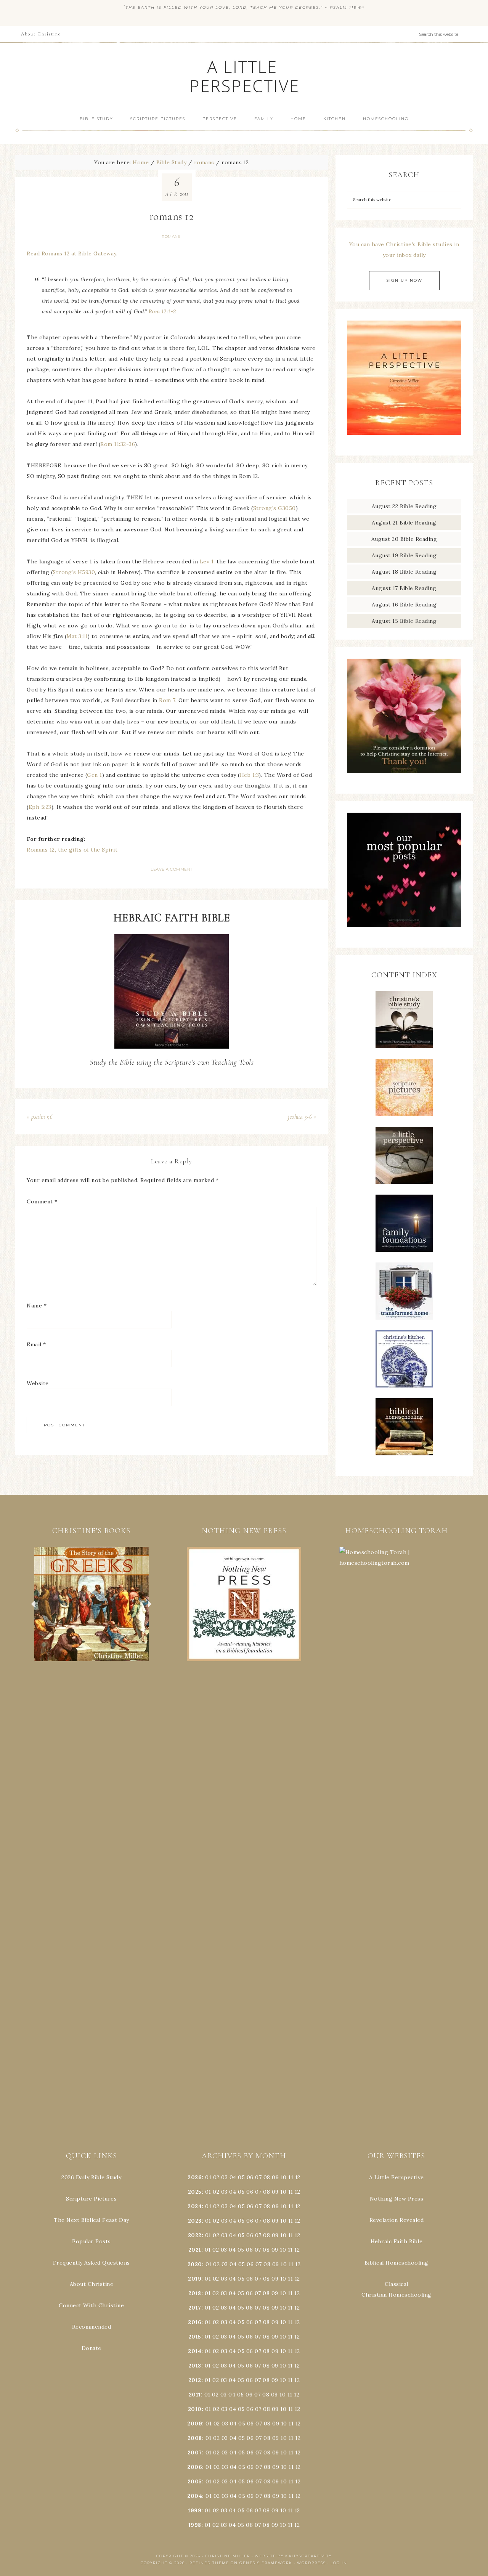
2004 (195, 2496)
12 (297, 2192)
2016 (195, 2322)
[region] (91, 1604)
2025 (195, 2192)
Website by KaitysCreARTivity (293, 2556)
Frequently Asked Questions (91, 2263)
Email (36, 1344)
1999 (195, 2510)
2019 (195, 2279)
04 (233, 2177)
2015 (195, 2337)
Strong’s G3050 (274, 508)
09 (275, 2192)
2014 (195, 2351)
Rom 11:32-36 (118, 444)
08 (267, 2177)
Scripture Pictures (91, 2199)
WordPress (311, 2563)
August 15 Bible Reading (404, 621)
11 (291, 2192)
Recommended (92, 2327)
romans (171, 237)
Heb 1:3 (250, 775)
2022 (195, 2235)
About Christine (92, 2284)
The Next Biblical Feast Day (91, 2220)
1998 (195, 2525)
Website (38, 1383)
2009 (195, 2424)
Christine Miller (228, 2556)
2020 (195, 2264)
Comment (42, 1201)
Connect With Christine (91, 2305)
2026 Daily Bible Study (91, 2177)
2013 (195, 2366)
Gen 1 (95, 775)
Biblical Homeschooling (396, 2263)
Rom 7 (167, 700)
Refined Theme (209, 2563)
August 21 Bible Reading (404, 523)
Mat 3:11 (77, 636)
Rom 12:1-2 (162, 311)
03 (224, 2177)
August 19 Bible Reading (404, 555)
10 (283, 2192)
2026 (195, 2177)
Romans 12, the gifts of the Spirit (72, 850)
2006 (195, 2467)
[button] (91, 1604)
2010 (195, 2409)
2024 (195, 2206)
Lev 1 (207, 561)
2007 (195, 2452)
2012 (195, 2380)
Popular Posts (91, 2241)
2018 (195, 2293)
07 (258, 2177)
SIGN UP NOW (404, 280)
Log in (339, 2563)
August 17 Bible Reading (404, 588)
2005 (195, 2481)
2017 (195, 2308)
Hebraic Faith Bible (397, 2241)
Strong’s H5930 (74, 572)
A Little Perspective (244, 76)
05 (241, 2177)
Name (37, 1306)
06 (250, 2177)
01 (208, 2177)
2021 (195, 2250)
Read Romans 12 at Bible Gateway (71, 253)
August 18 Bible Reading (404, 572)
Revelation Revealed (397, 2220)
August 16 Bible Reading (404, 605)
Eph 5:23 (40, 807)
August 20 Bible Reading (404, 539)
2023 (195, 2221)
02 (216, 2177)
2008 (195, 2438)
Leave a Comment (172, 869)
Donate (91, 2348)
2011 (195, 2395)
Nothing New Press (397, 2199)
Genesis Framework (266, 2563)
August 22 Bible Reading (404, 506)
